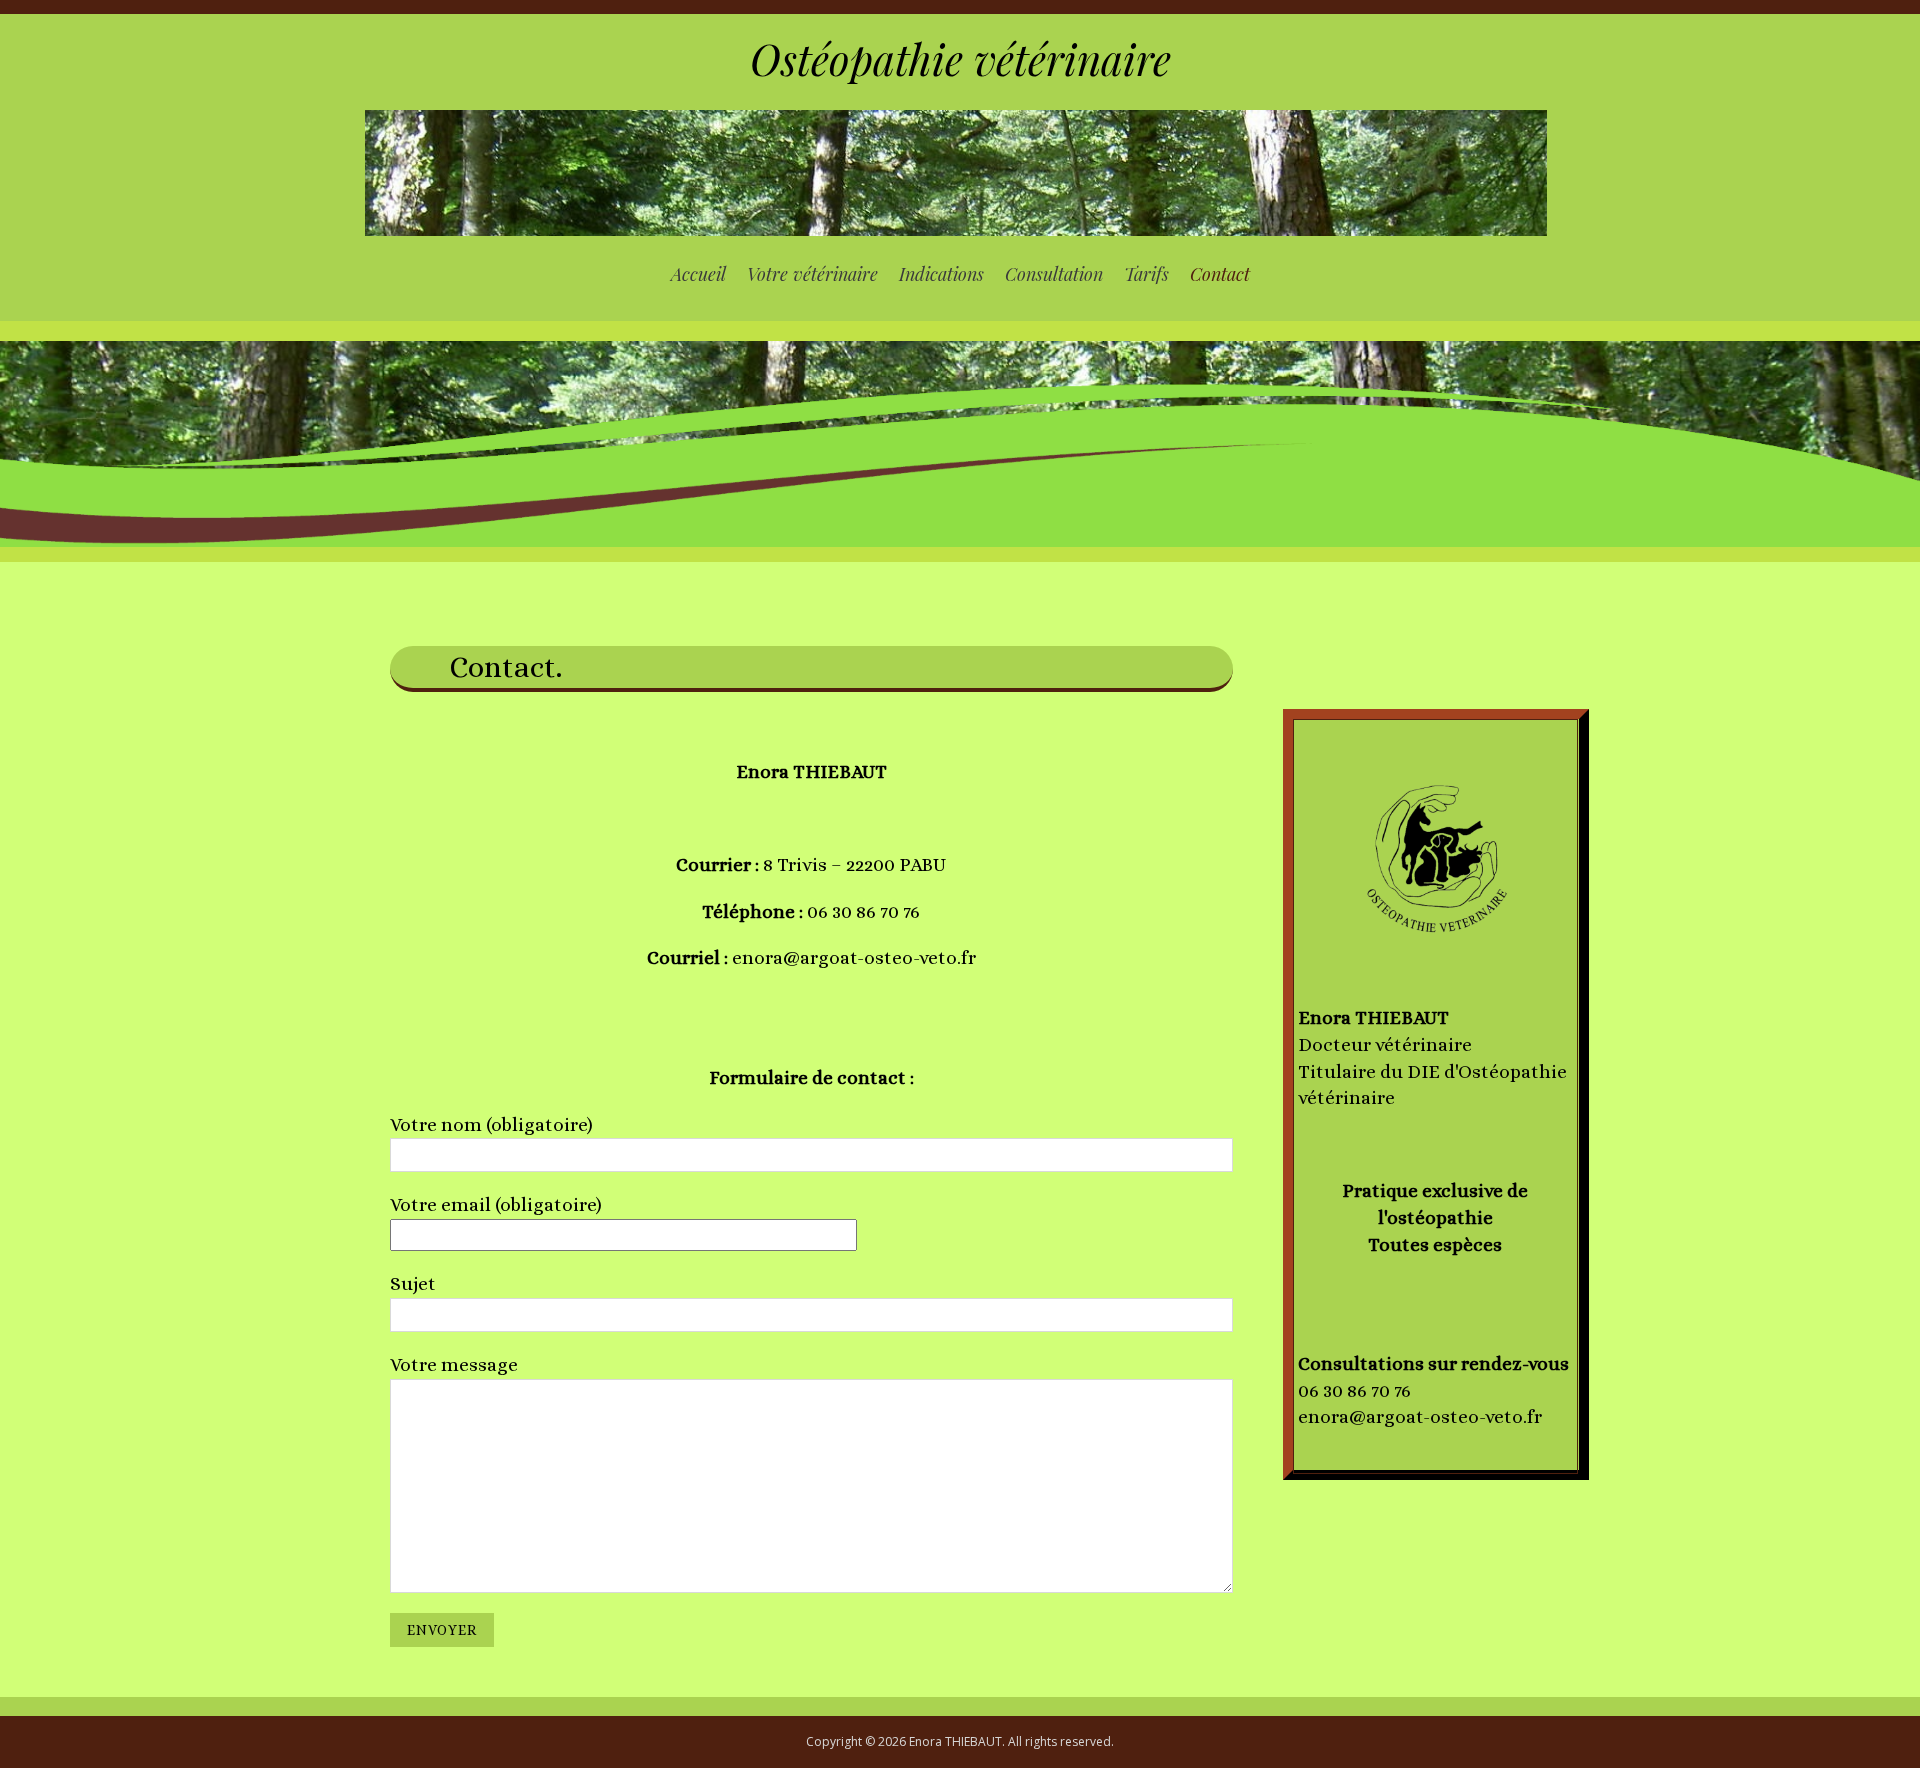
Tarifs (1146, 274)
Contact (1220, 274)
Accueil (698, 274)
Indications (941, 274)
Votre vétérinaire (812, 274)
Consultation (1054, 274)
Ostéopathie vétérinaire (960, 59)
